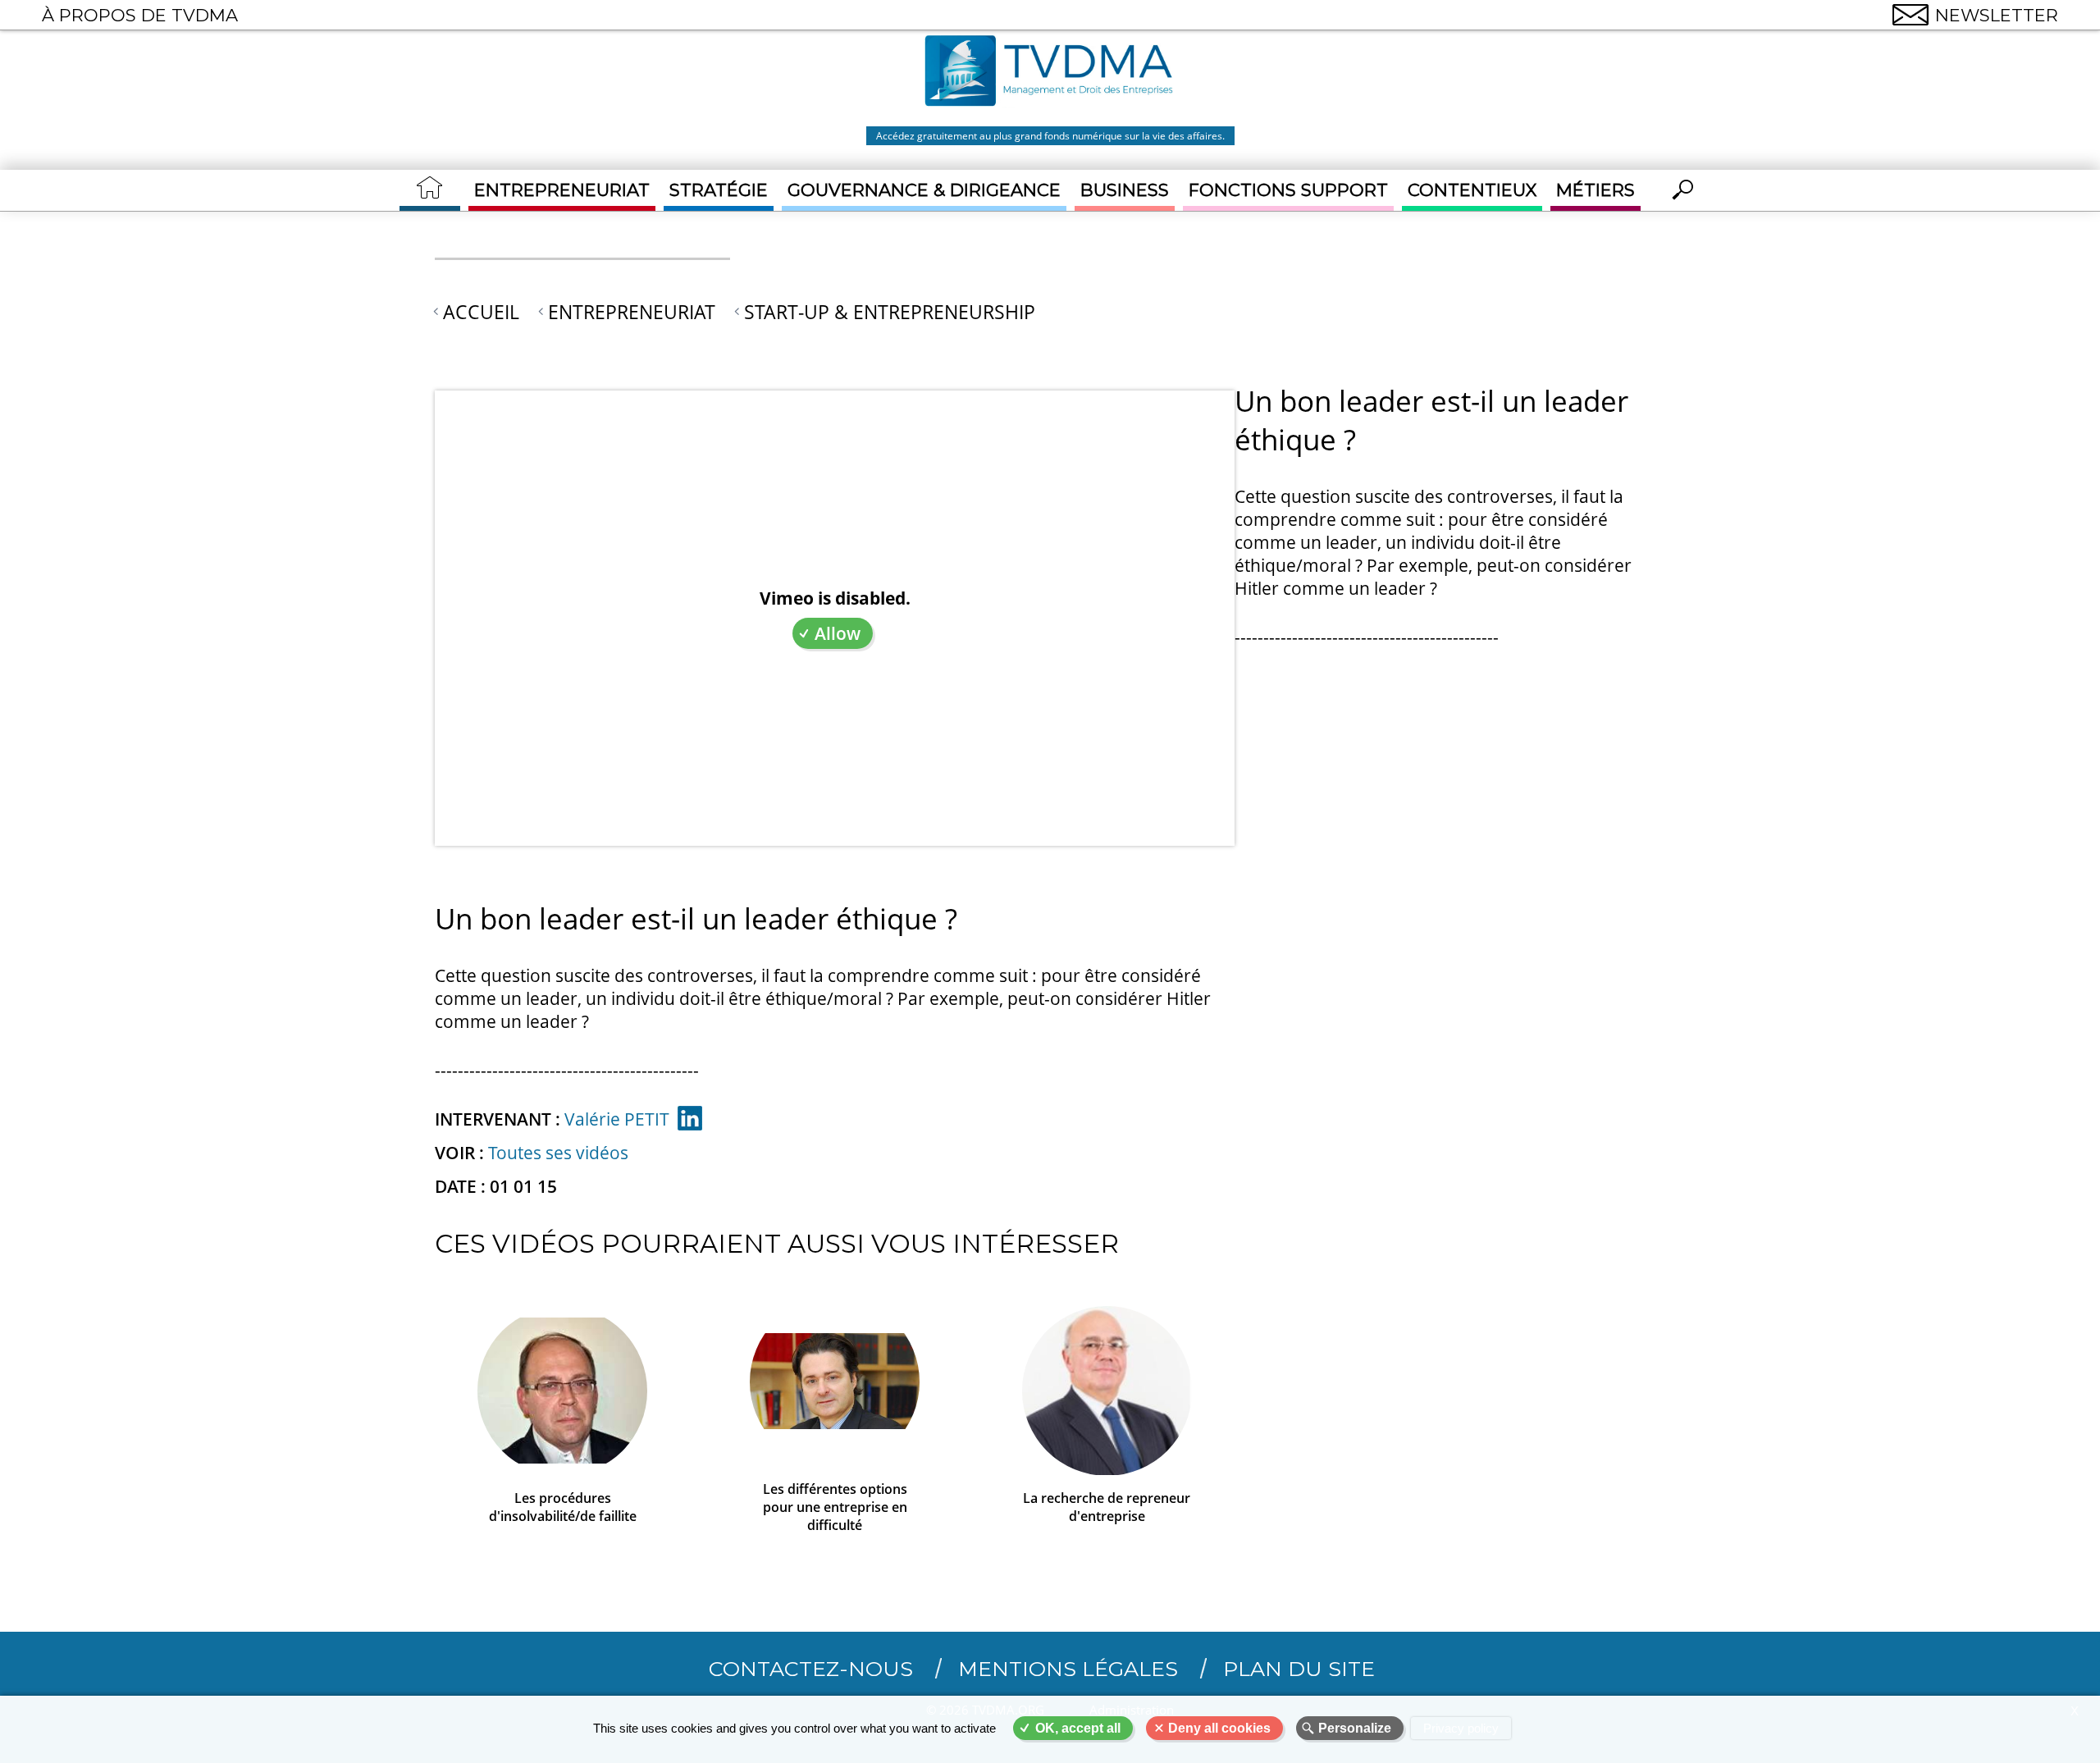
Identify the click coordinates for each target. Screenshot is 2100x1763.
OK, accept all (1078, 1728)
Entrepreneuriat (562, 190)
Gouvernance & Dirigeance (924, 190)
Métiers (1596, 190)
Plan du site (1299, 1669)
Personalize (1355, 1728)
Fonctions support (1288, 190)
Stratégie (719, 190)
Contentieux (1472, 190)
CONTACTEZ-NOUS (811, 1669)
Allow (838, 633)
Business (1125, 190)
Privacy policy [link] (1461, 1728)
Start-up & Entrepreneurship (890, 312)
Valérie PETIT (617, 1119)
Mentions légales (1068, 1669)
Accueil (481, 312)
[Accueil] (1050, 73)
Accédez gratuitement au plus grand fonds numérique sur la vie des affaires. (1050, 136)
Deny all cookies (1219, 1728)
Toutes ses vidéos (558, 1153)
